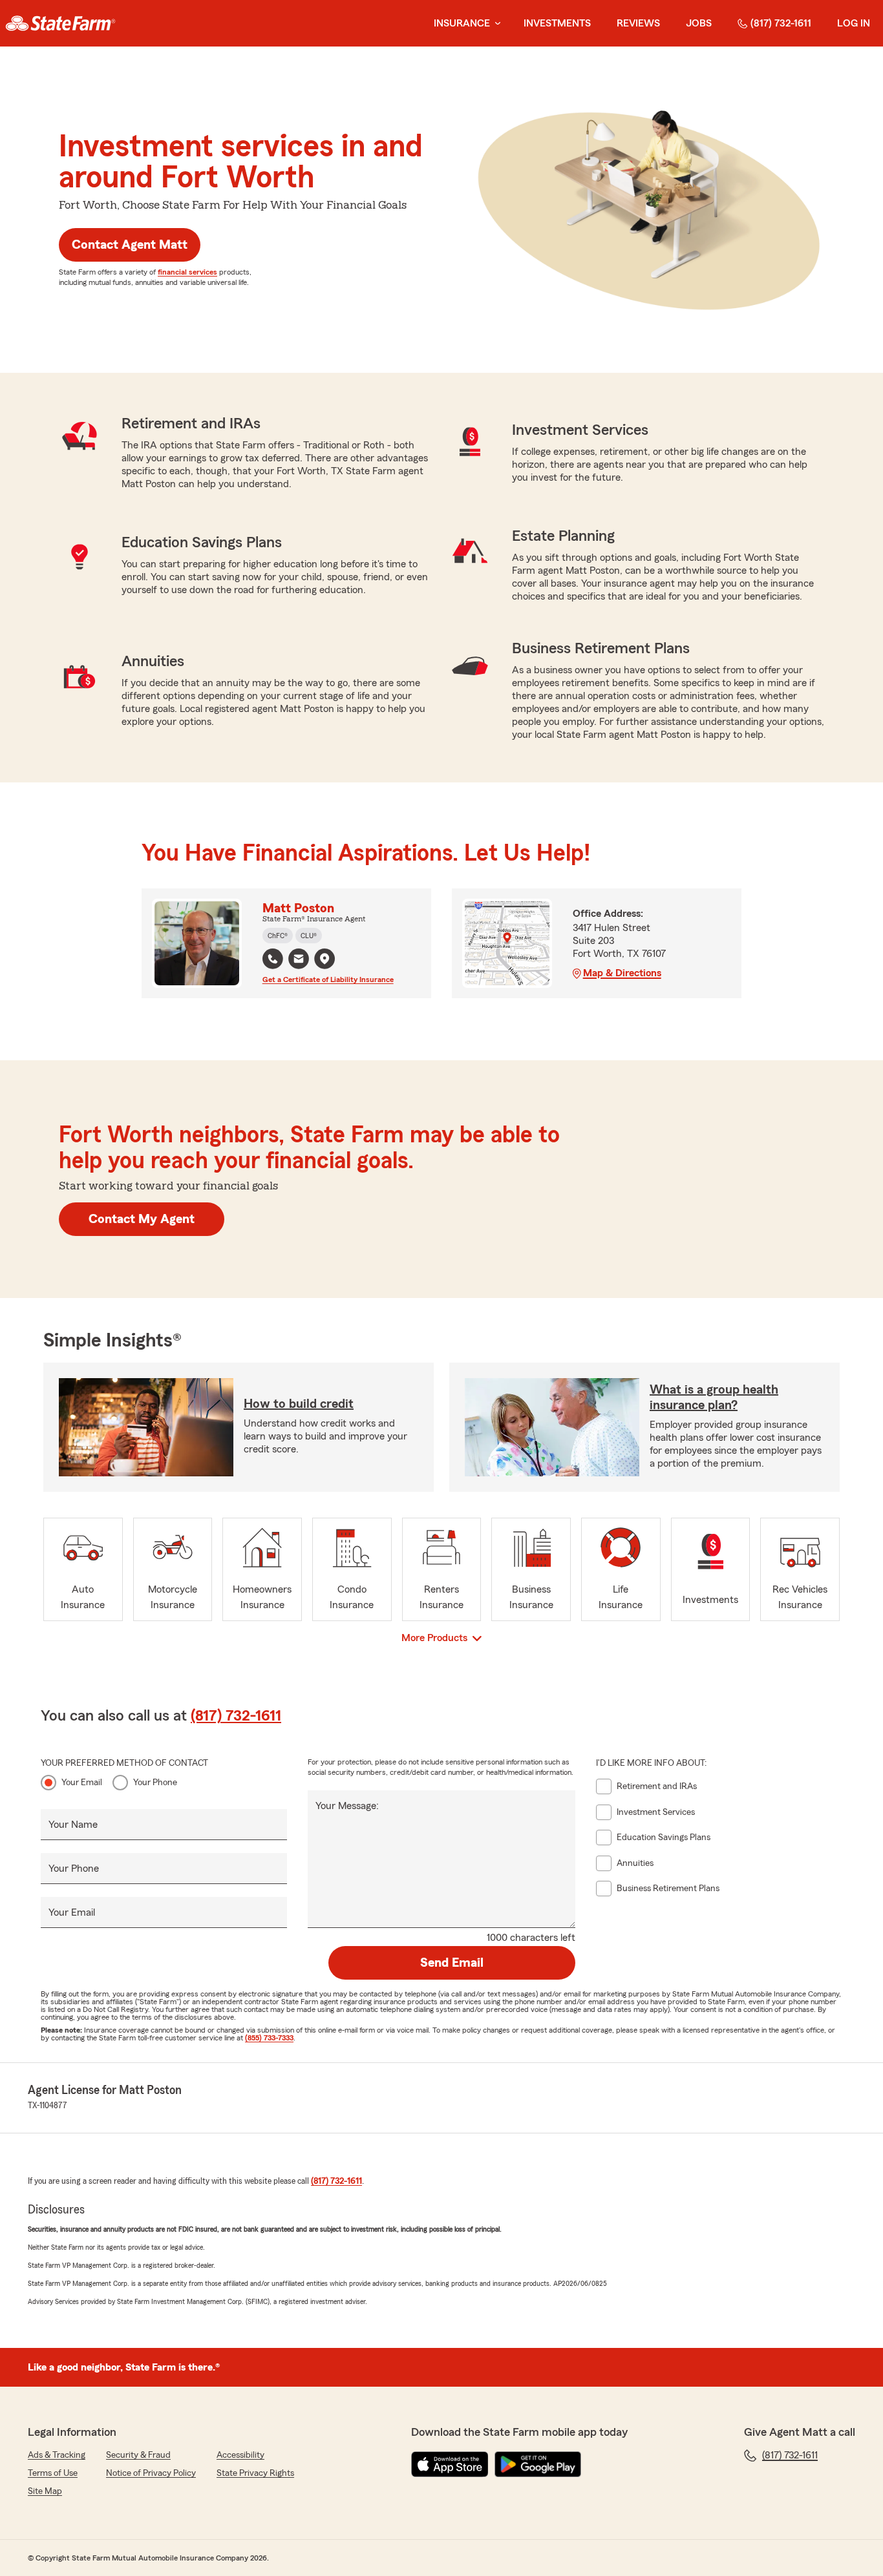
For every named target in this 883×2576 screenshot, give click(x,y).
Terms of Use (53, 2473)
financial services (187, 272)
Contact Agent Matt (130, 245)
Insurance (462, 23)
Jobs (699, 23)
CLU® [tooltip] (309, 936)
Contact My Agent (142, 1219)
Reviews (638, 23)
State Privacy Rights (255, 2473)
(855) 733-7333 (269, 2038)
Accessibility (240, 2455)
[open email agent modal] (299, 960)
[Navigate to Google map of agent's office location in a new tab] (324, 959)
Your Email (82, 1783)
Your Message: (347, 1806)
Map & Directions (622, 973)
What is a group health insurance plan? (714, 1398)
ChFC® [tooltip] (278, 936)
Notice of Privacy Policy (151, 2473)
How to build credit (299, 1404)
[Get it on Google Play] (538, 2464)
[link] (60, 23)
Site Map (45, 2491)
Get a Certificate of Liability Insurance (328, 979)
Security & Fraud (138, 2455)
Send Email (452, 1963)
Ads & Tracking (57, 2455)
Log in (854, 23)
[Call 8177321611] (273, 959)
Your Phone (155, 1783)
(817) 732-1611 (781, 23)
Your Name (73, 1825)
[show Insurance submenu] (495, 24)
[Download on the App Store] (450, 2464)
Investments (557, 23)
